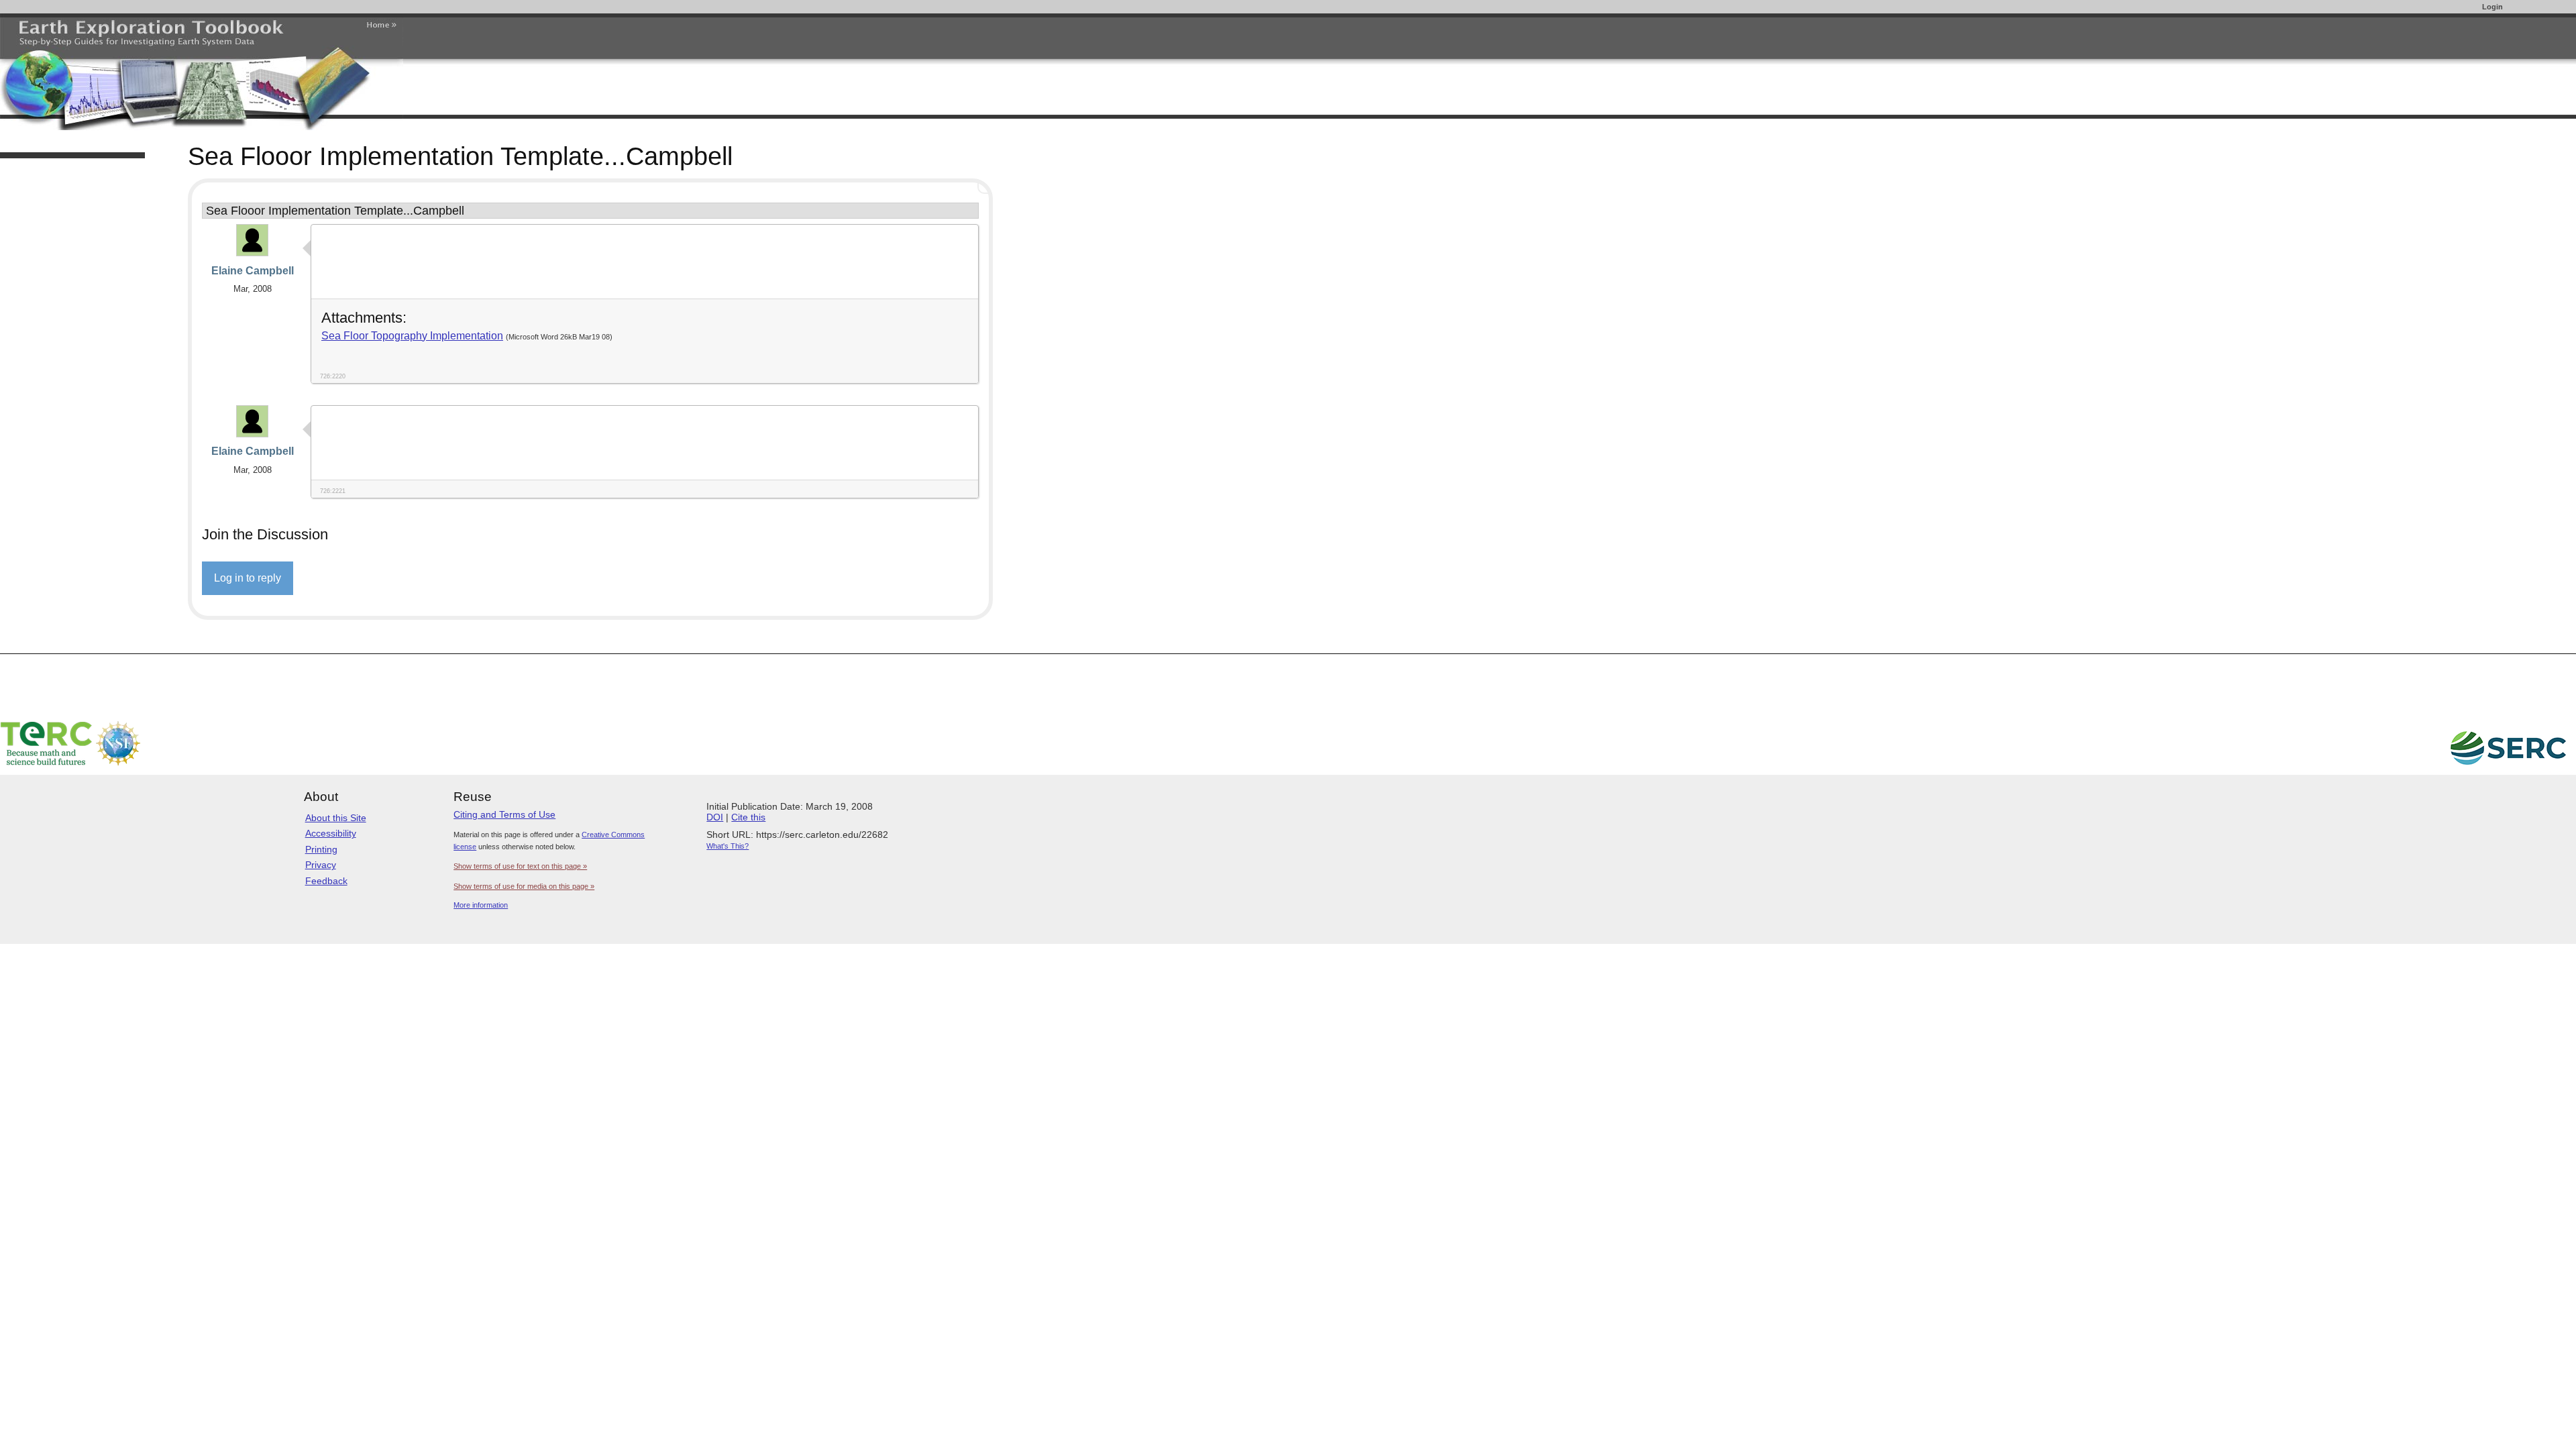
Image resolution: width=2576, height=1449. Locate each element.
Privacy (321, 865)
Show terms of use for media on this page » (524, 886)
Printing (321, 849)
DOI (715, 817)
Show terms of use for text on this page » (520, 866)
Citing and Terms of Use (504, 814)
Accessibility (331, 833)
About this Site (336, 818)
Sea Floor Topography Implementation (412, 336)
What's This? (728, 846)
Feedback (326, 881)
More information (481, 905)
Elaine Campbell (253, 271)
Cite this (748, 817)
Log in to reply (248, 578)
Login (2492, 7)
